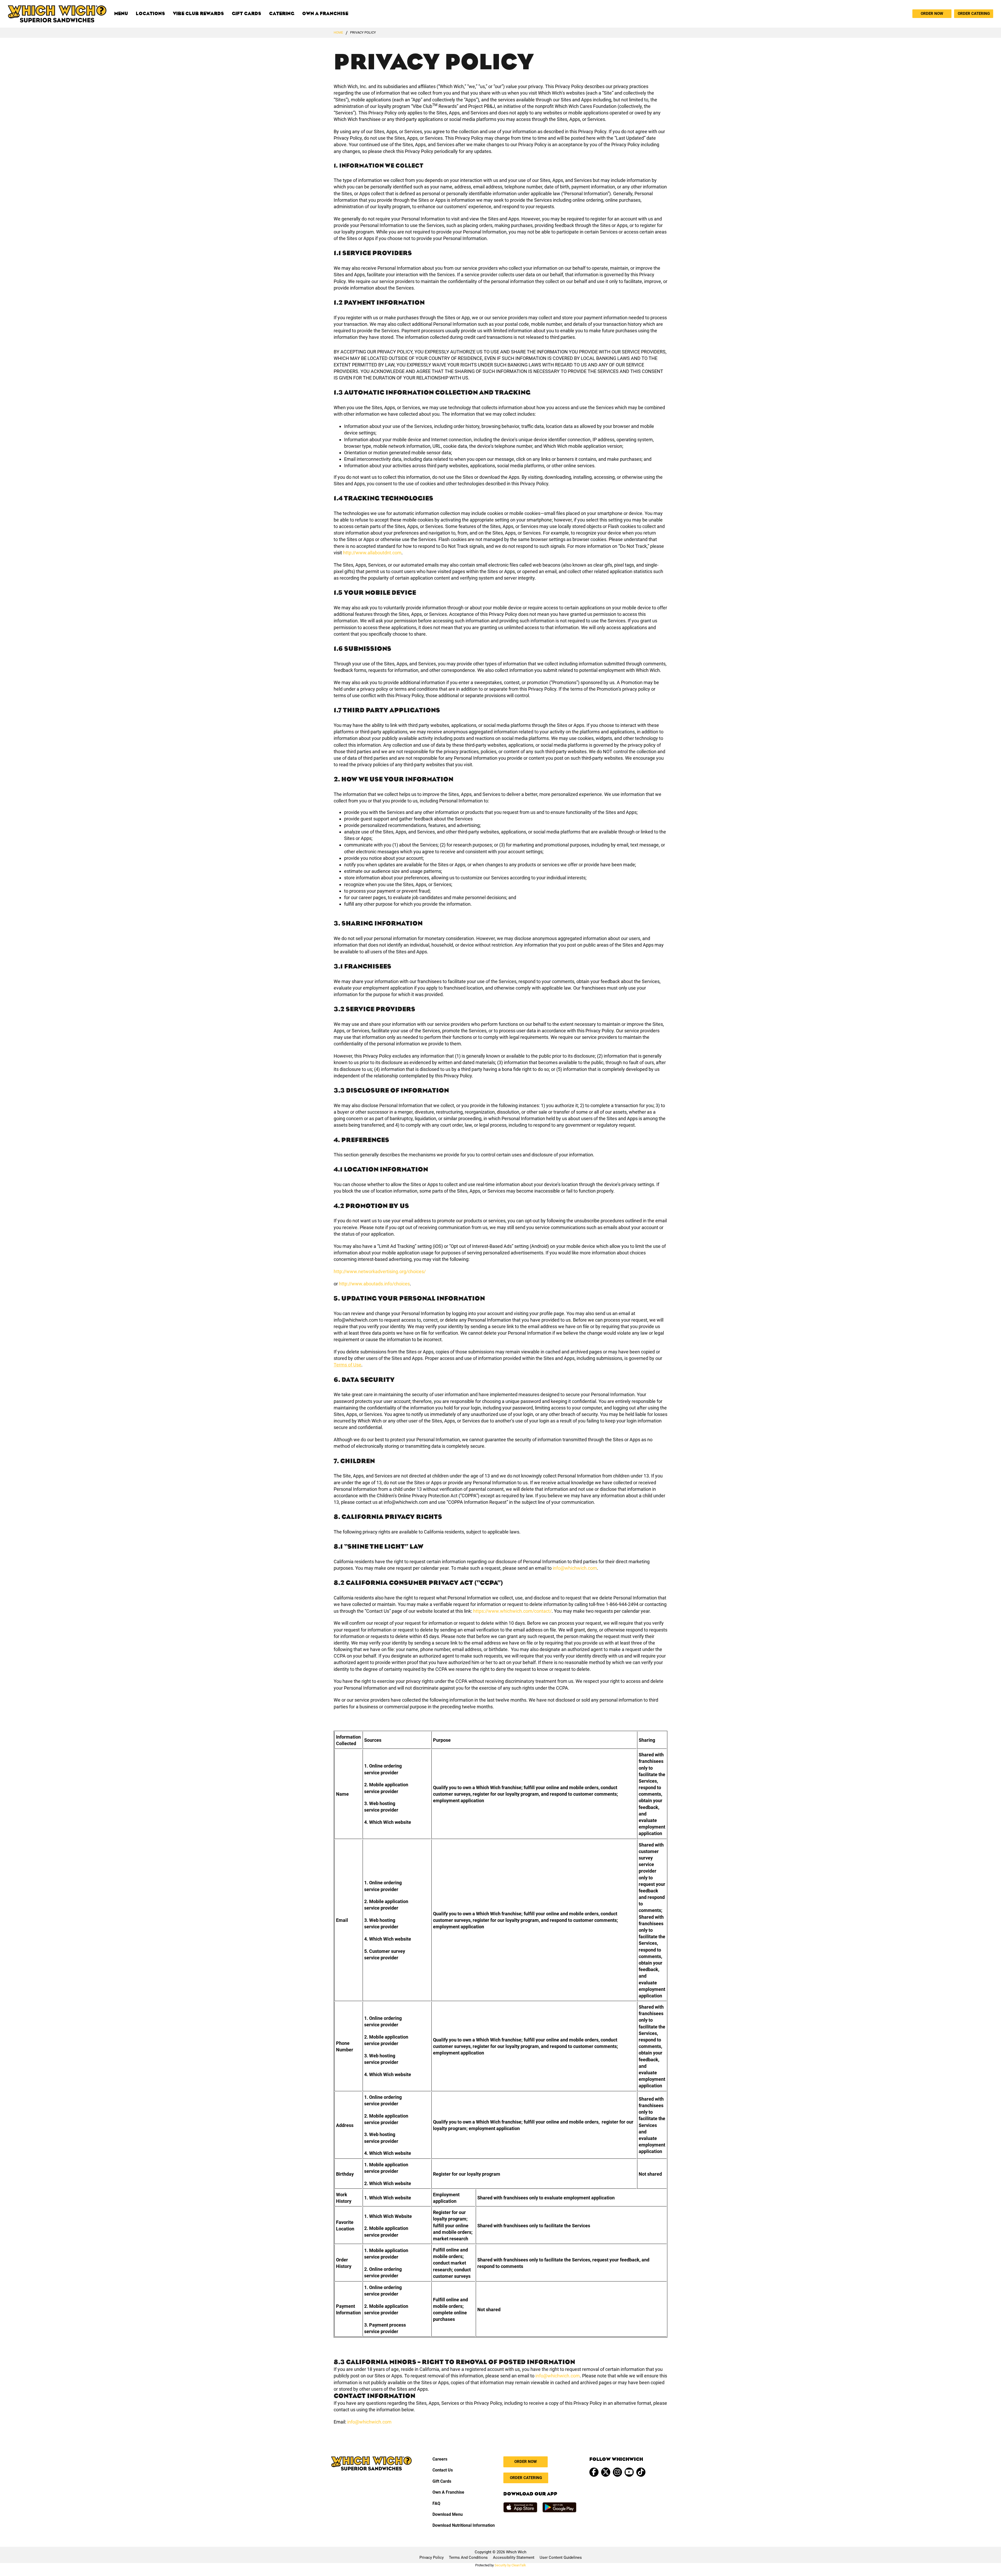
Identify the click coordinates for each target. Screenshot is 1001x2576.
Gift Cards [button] (442, 2481)
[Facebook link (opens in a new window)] (594, 2472)
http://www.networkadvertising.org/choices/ (380, 1271)
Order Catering (974, 14)
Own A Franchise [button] (448, 2492)
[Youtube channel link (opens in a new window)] (629, 2472)
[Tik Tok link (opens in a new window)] (641, 2472)
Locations (150, 14)
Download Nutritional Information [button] (464, 2525)
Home (338, 32)
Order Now (932, 14)
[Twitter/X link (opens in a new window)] (606, 2472)
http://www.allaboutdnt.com (372, 553)
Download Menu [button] (448, 2514)
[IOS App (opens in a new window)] (520, 2507)
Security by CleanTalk (510, 2565)
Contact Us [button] (443, 2470)
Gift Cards (246, 14)
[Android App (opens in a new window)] (559, 2507)
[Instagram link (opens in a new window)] (617, 2472)
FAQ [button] (436, 2503)
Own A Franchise (325, 14)
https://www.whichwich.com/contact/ (512, 1611)
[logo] (57, 14)
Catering (282, 14)
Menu (121, 14)
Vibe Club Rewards (198, 14)
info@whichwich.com (575, 1568)
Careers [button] (440, 2459)
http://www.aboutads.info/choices (374, 1284)
